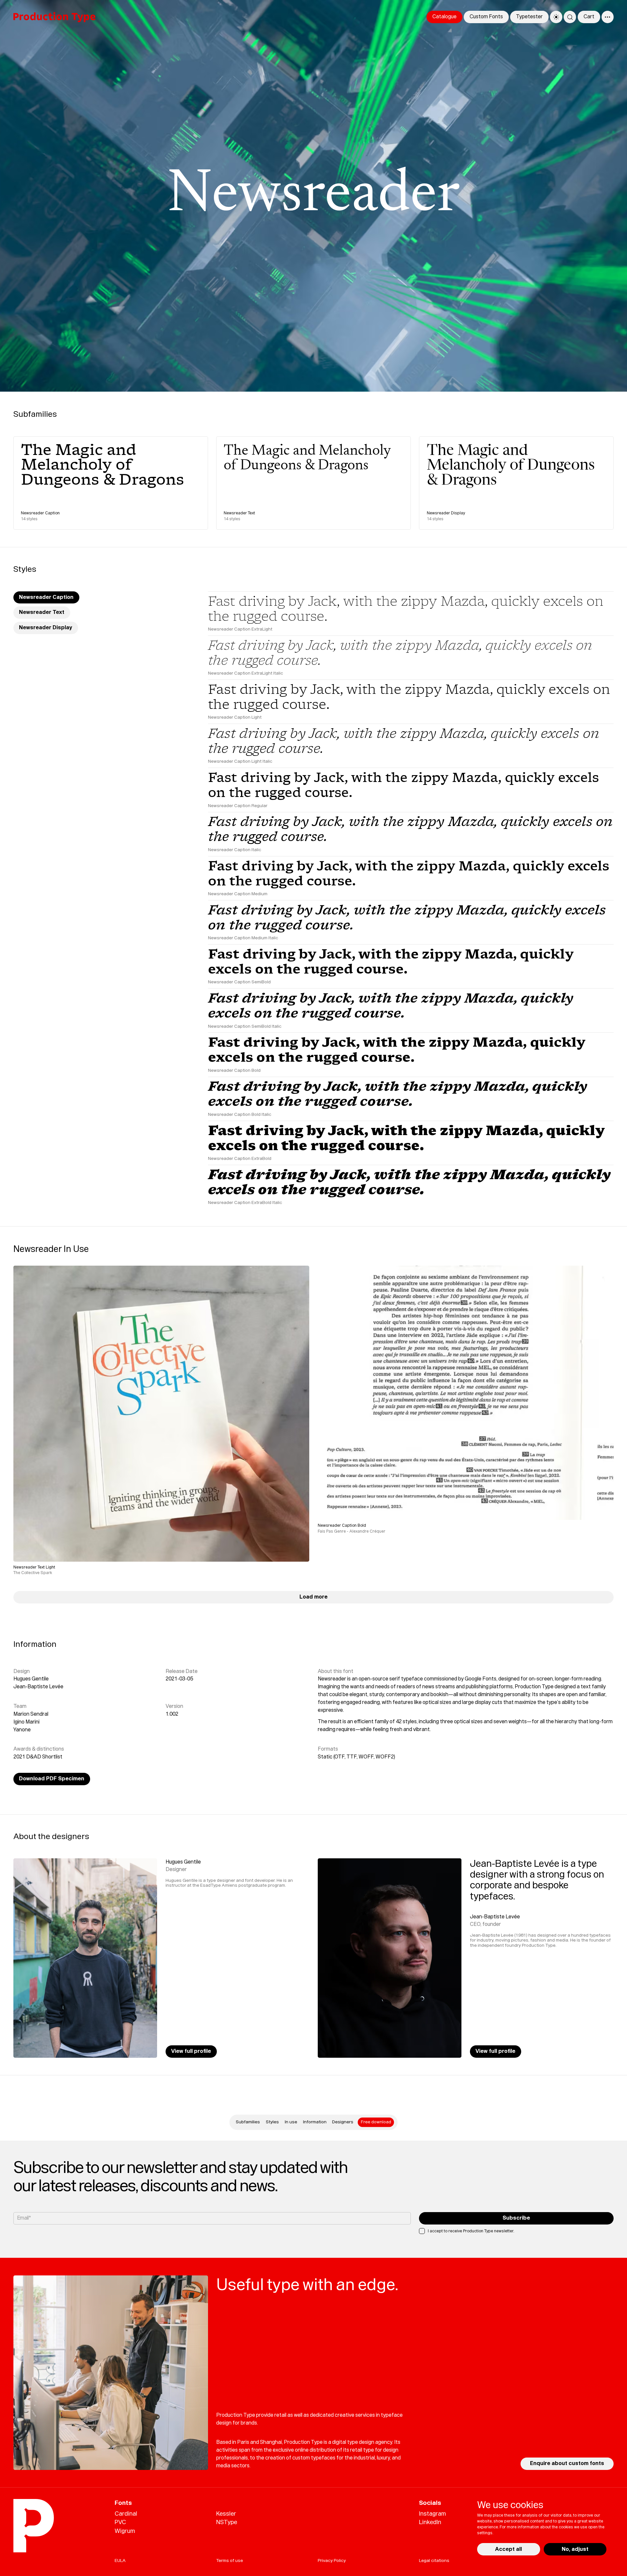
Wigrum (125, 2531)
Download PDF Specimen (52, 1779)
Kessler (226, 2514)
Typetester (529, 17)
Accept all (508, 2549)
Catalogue (444, 17)
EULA (120, 2560)
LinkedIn (430, 2522)
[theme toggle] (556, 17)
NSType (227, 2522)
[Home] (54, 17)
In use (291, 2122)
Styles (272, 2122)
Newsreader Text (42, 613)
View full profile (191, 2051)
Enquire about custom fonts (567, 2464)
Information (315, 2122)
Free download (376, 2122)
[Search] (570, 17)
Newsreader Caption (46, 597)
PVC (120, 2522)
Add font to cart (281, 1535)
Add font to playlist (277, 1550)
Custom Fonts (486, 17)
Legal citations (434, 2560)
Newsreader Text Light (34, 1567)
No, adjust (575, 2549)
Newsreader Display (46, 628)
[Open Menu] (608, 17)
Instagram (433, 2514)
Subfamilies (248, 2122)
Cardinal (126, 2514)
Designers (343, 2122)
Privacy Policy (332, 2560)
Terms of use (230, 2560)
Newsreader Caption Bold (342, 1525)
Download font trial (277, 1543)
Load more (313, 1597)
